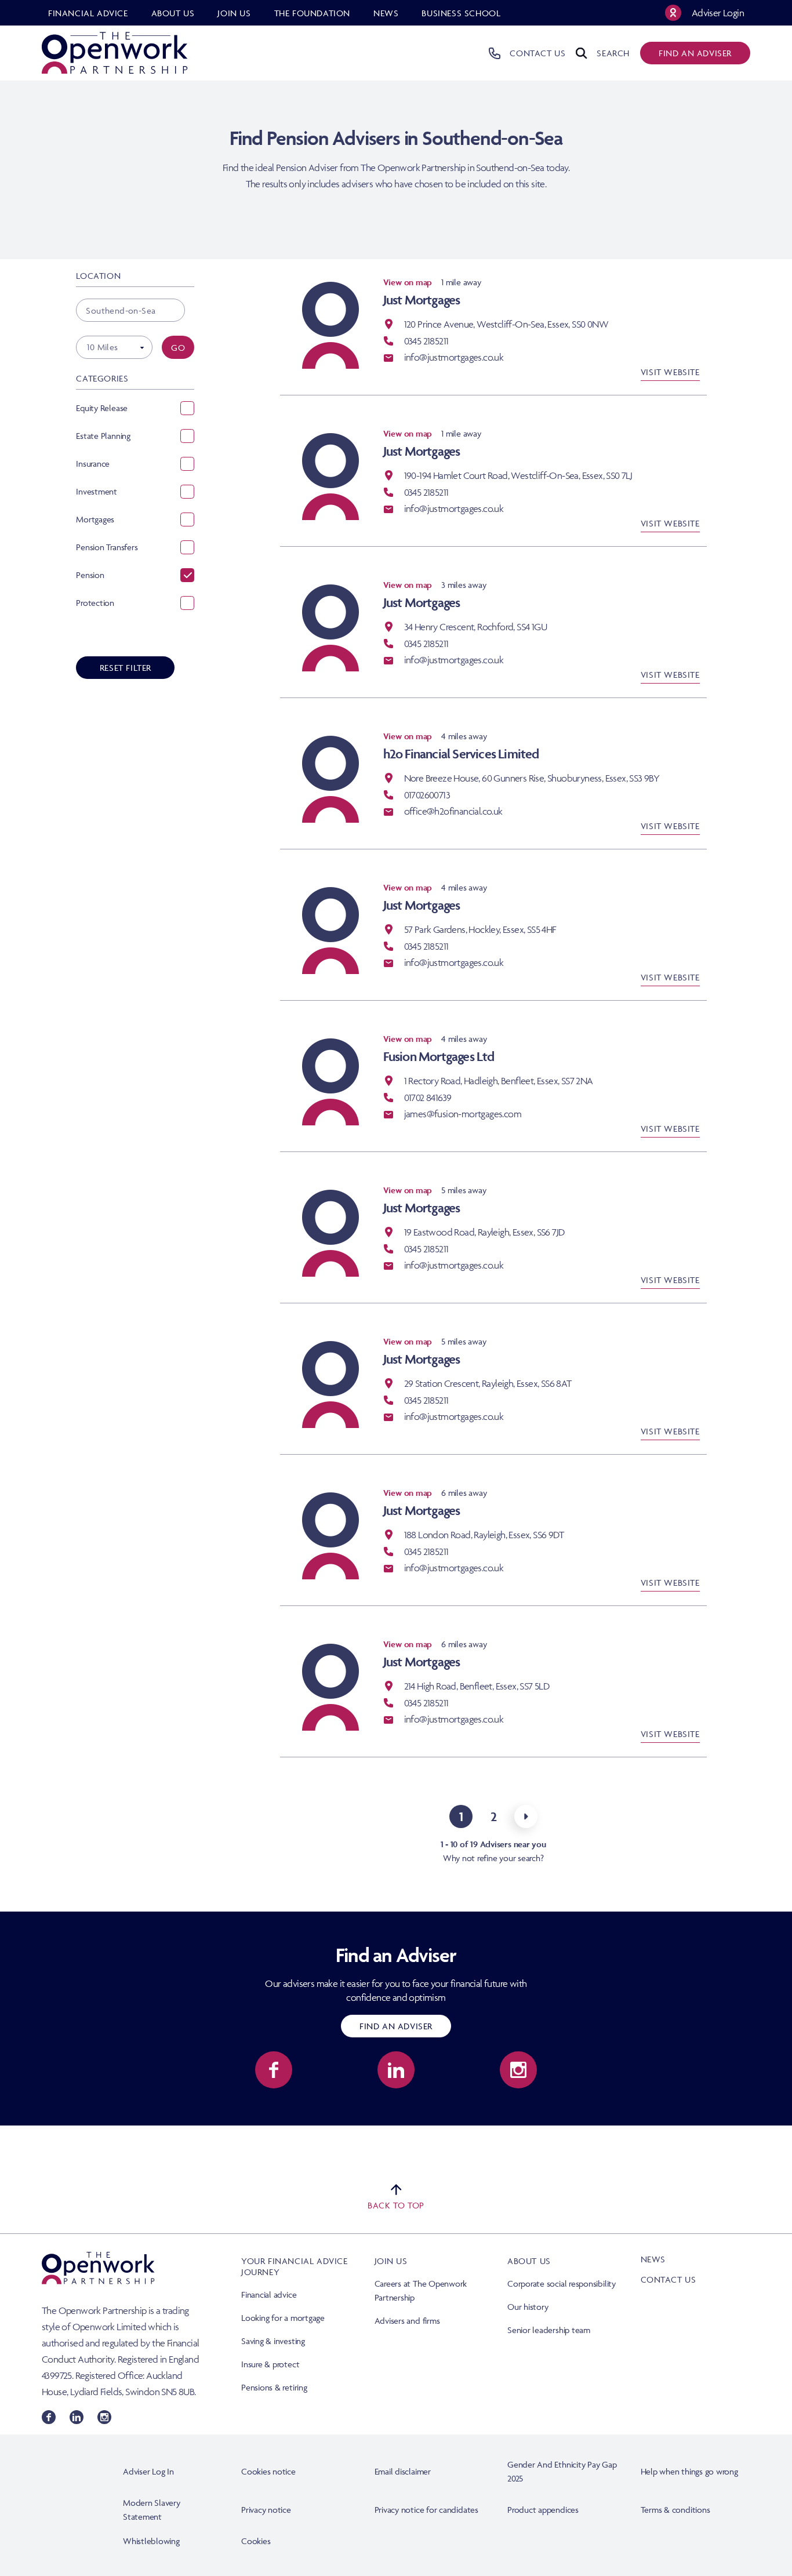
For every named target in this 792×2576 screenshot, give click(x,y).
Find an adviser (695, 53)
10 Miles (102, 347)
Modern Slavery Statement (152, 2510)
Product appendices (543, 2510)
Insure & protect (270, 2364)
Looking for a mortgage (283, 2318)
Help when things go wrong (689, 2471)
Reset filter (126, 668)
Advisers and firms (407, 2321)
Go (178, 348)
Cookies (256, 2541)
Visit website (670, 372)
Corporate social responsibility (562, 2283)
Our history (528, 2307)
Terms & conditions (675, 2510)
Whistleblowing (151, 2541)
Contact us (669, 2279)
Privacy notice (266, 2510)
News (653, 2259)
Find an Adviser (396, 2026)
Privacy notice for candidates (426, 2510)
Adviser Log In (148, 2471)
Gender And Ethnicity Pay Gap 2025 (562, 2471)
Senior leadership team (549, 2330)
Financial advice (269, 2295)
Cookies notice (268, 2471)
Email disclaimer (403, 2471)
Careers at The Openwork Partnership (421, 2290)
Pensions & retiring (274, 2387)
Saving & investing (273, 2341)
